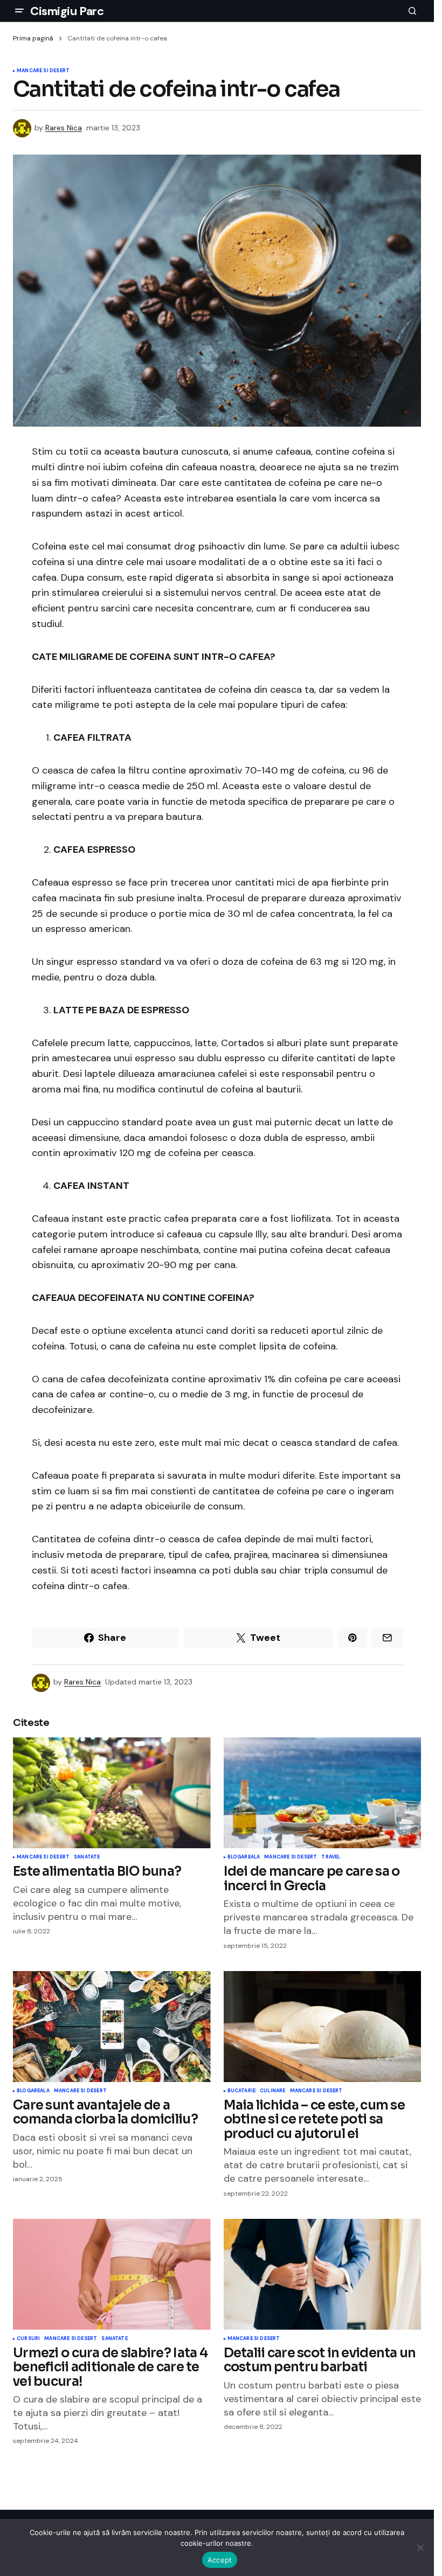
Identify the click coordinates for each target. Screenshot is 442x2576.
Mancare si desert (43, 71)
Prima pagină (33, 38)
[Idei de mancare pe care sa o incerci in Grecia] (323, 1793)
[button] (19, 11)
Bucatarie (242, 2091)
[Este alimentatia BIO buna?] (112, 1793)
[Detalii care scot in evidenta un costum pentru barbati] (323, 2274)
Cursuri (28, 2339)
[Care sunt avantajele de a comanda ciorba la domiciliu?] (112, 2027)
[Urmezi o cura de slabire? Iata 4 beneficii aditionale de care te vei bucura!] (112, 2274)
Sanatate (87, 1857)
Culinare (272, 2091)
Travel (331, 1857)
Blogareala (244, 1857)
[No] (420, 2547)
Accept (220, 2560)
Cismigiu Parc (67, 11)
